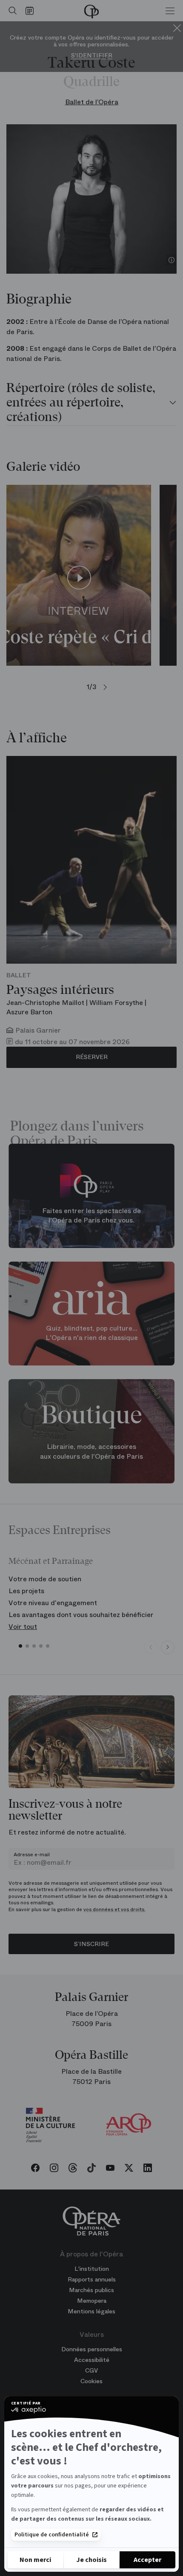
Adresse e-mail (32, 1855)
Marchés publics (91, 2290)
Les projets (26, 1591)
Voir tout (23, 1627)
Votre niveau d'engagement (53, 1603)
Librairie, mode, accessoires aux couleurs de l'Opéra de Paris (91, 1451)
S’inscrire (91, 1944)
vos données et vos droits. (114, 1909)
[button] (20, 1646)
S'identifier (92, 56)
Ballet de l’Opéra (92, 102)
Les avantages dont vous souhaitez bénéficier (81, 1615)
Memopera (92, 2301)
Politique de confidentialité (52, 2535)
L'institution (92, 2269)
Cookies (91, 2381)
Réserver (92, 1057)
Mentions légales (91, 2311)
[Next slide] (168, 1647)
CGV (91, 2370)
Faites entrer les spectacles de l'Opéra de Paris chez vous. (91, 1215)
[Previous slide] (151, 1647)
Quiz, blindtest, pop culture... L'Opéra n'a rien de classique (92, 1333)
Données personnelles (92, 2349)
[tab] (91, 403)
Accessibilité (92, 2360)
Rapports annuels (92, 2279)
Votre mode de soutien (45, 1579)
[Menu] (170, 11)
